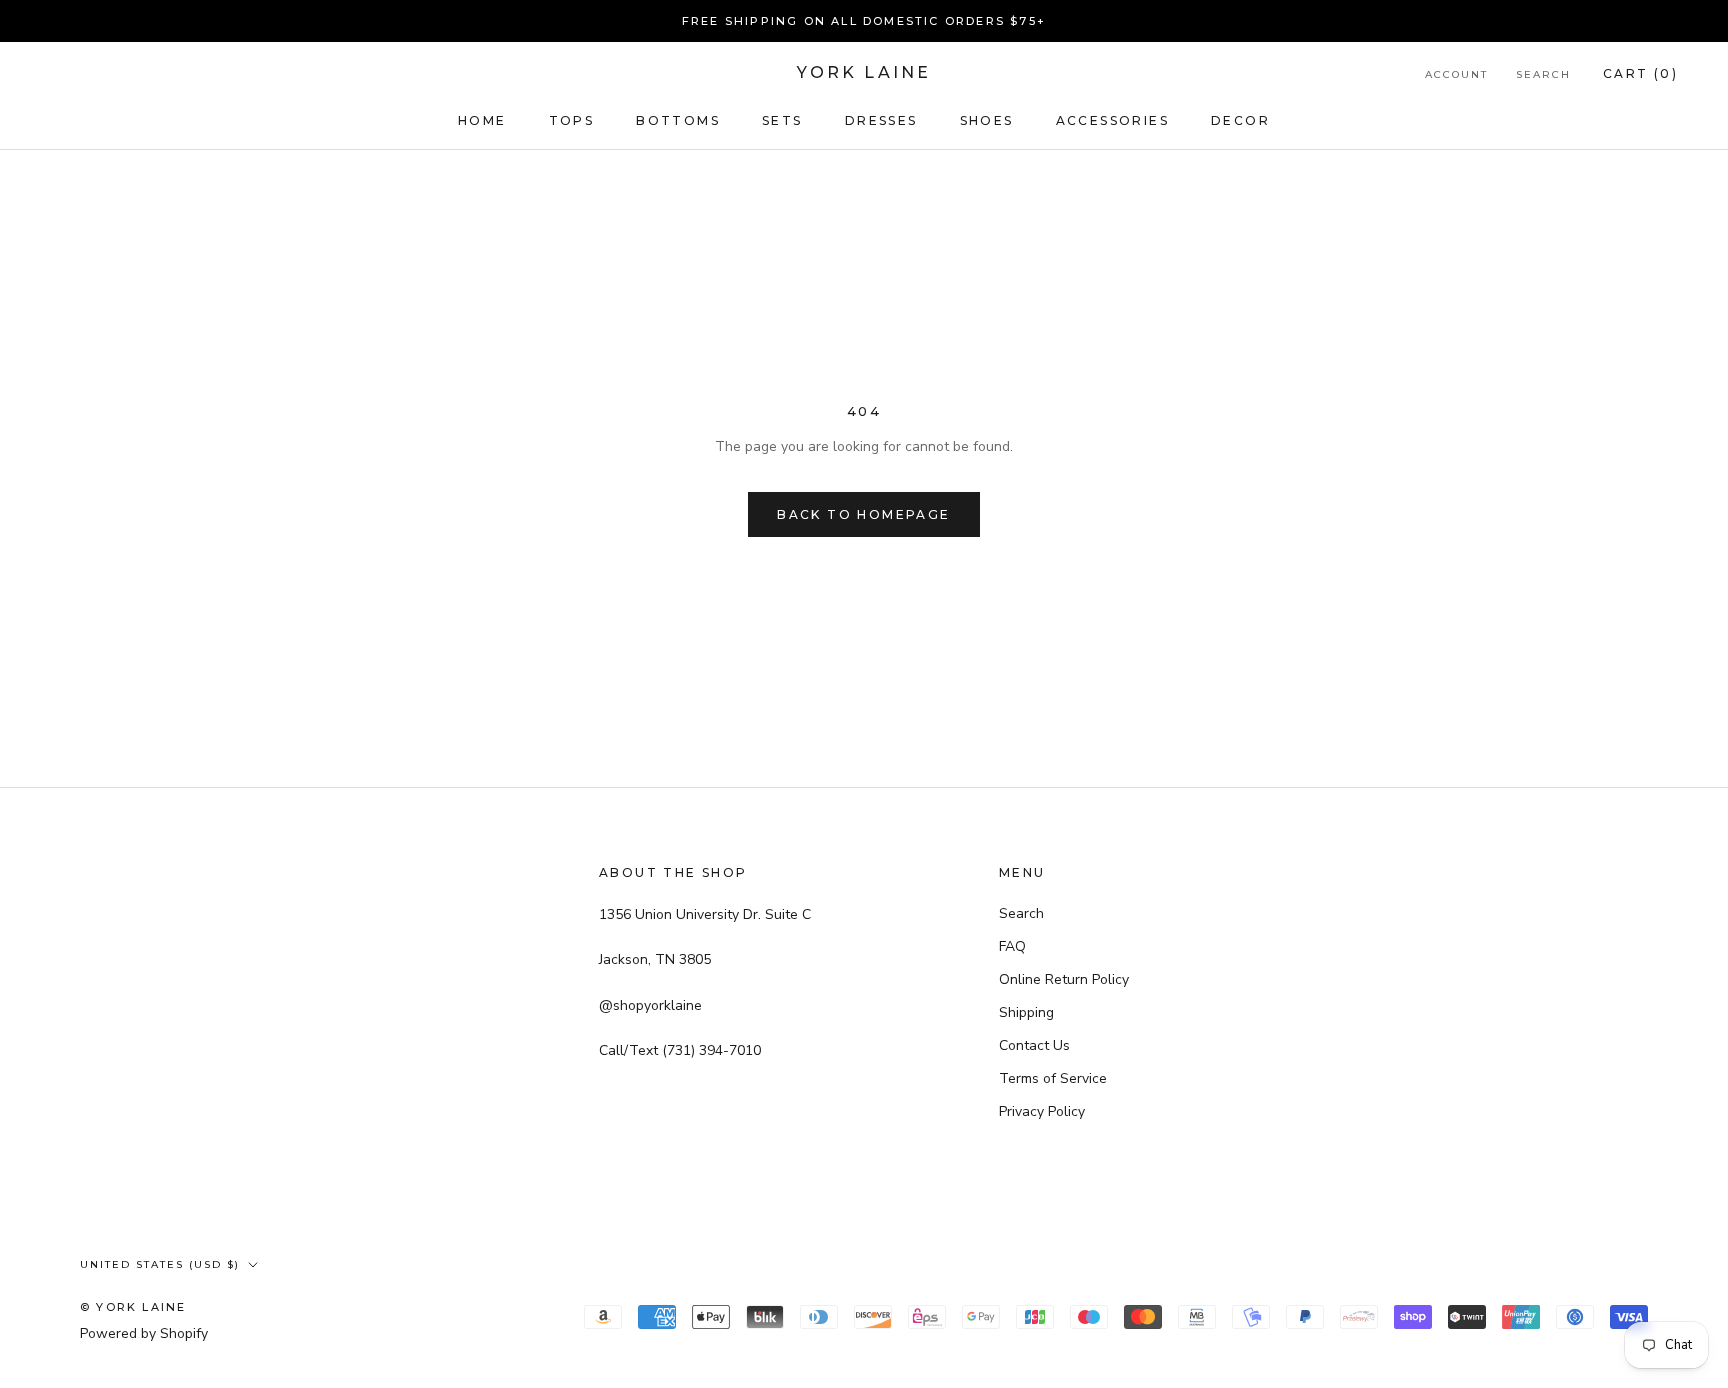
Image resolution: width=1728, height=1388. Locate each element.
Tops (572, 120)
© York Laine (133, 1307)
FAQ (1012, 946)
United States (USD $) (160, 1264)
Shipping (1026, 1012)
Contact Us (1034, 1045)
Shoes (987, 120)
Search (1543, 74)
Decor (1240, 120)
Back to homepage (863, 514)
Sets (782, 120)
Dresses (881, 120)
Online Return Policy (1064, 979)
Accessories (1112, 120)
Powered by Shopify (144, 1333)
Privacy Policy (1042, 1111)
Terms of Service (1053, 1078)
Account (1456, 74)
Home (482, 120)
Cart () (1640, 73)
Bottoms (678, 120)
